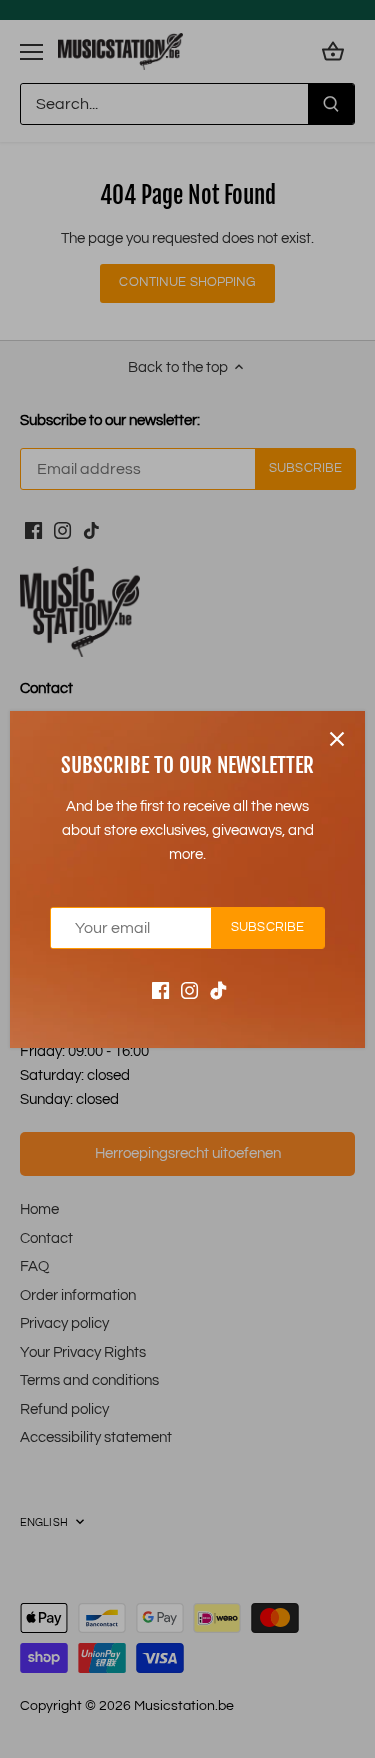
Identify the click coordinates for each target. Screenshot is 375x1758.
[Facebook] (160, 989)
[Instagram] (189, 989)
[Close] (337, 739)
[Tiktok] (218, 989)
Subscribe (267, 927)
